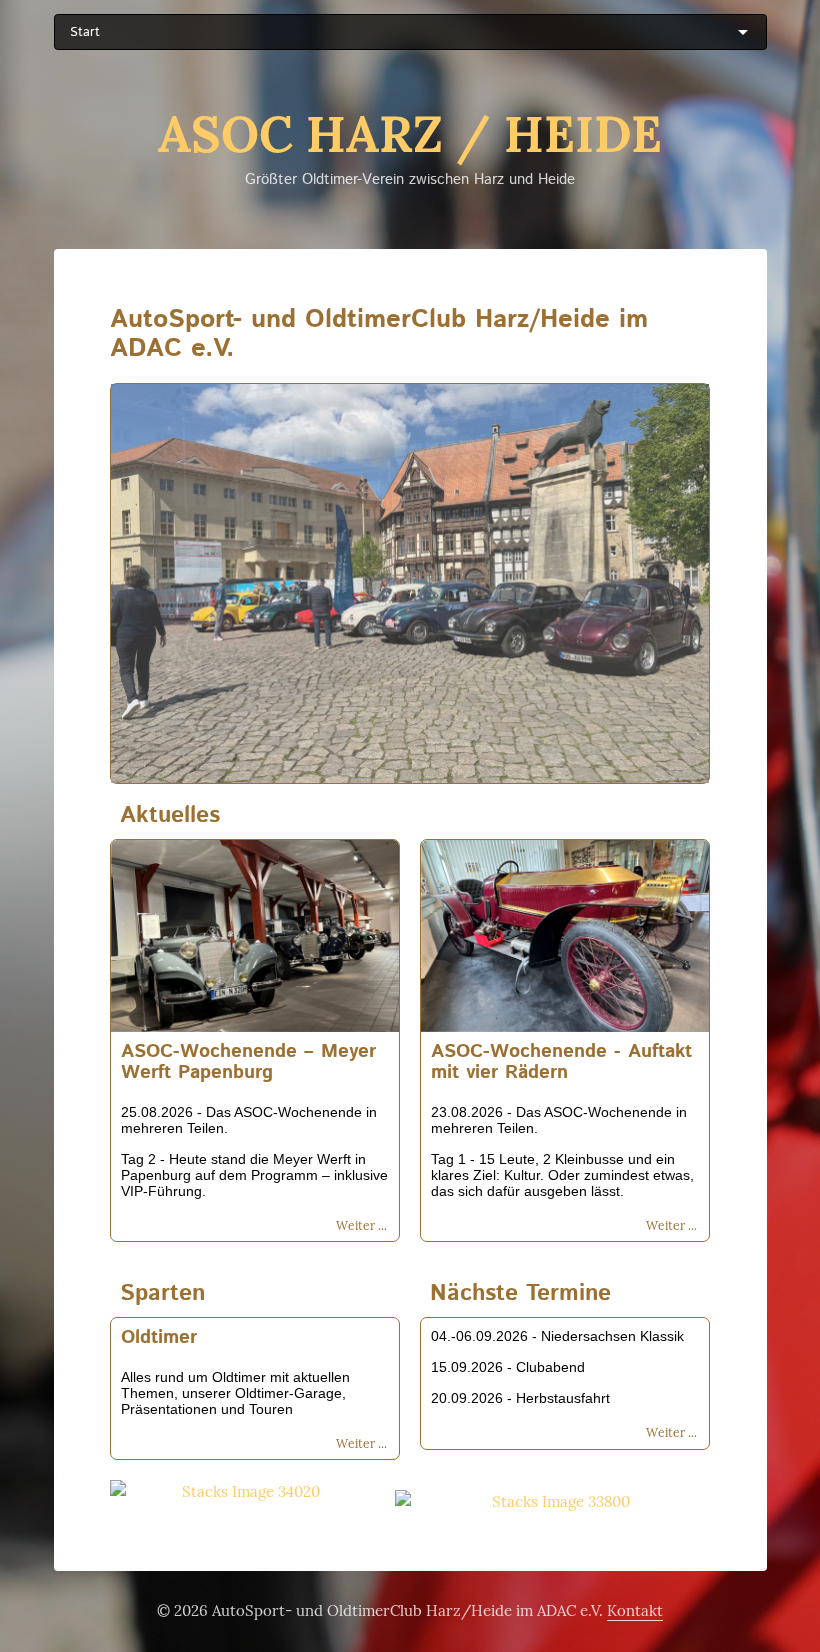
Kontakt (635, 1610)
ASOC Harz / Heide (410, 134)
